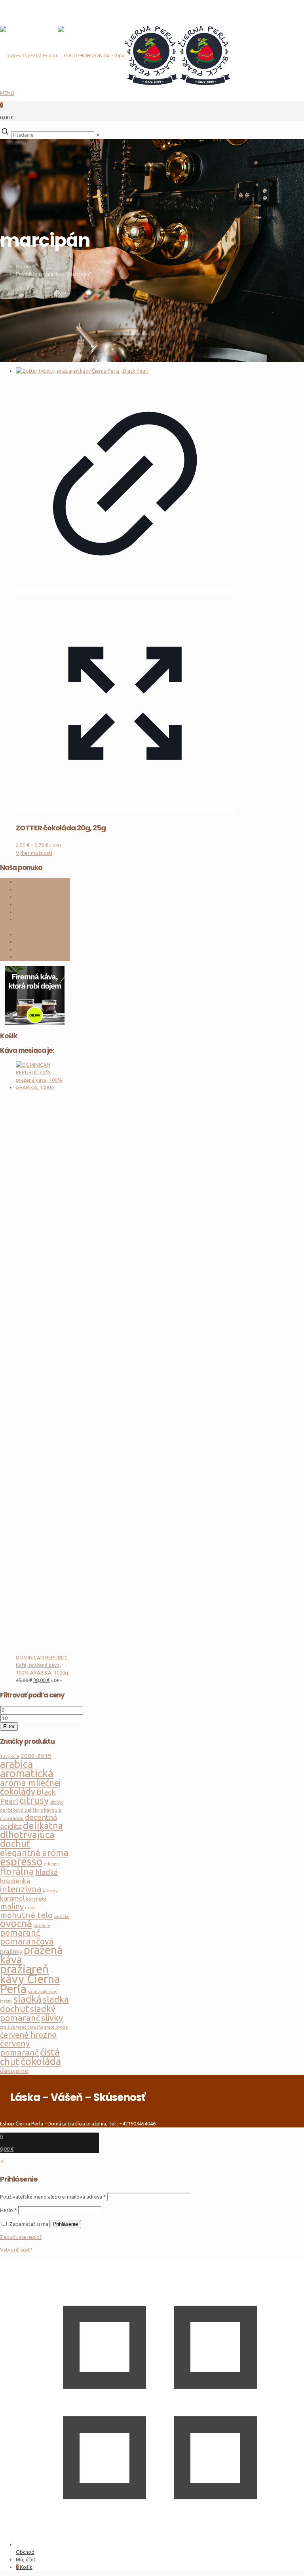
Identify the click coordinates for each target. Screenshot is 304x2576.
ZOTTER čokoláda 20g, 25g (61, 828)
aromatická (27, 1773)
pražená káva (31, 1955)
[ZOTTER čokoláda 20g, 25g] (125, 371)
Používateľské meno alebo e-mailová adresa (53, 2197)
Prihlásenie (65, 2224)
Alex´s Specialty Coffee (43, 882)
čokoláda (41, 2061)
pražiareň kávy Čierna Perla (30, 1979)
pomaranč (20, 1933)
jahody (50, 1891)
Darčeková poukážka (40, 949)
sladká (28, 1999)
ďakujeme (14, 2071)
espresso (21, 1861)
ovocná (16, 1924)
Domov (24, 266)
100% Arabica (32, 889)
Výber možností (34, 853)
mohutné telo (26, 1915)
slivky (52, 2018)
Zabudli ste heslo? (21, 2237)
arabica (16, 1764)
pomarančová (27, 1941)
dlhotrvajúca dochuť (27, 1839)
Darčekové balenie (37, 904)
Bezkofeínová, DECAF (41, 912)
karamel (12, 1898)
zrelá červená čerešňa (22, 2027)
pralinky (11, 1952)
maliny (12, 1906)
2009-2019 (36, 1756)
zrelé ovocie (56, 2027)
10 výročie (10, 1756)
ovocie (61, 1916)
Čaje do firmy (31, 957)
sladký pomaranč (28, 2013)
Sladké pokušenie (36, 942)
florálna (17, 1872)
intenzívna (21, 1889)
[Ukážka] (125, 810)
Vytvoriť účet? (16, 2250)
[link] (98, 135)
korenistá (36, 1899)
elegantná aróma (34, 1853)
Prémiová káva (33, 897)
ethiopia (52, 1864)
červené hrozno (28, 2035)
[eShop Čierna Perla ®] (115, 42)
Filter (9, 1726)
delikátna (43, 1825)
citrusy (34, 1800)
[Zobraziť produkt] (125, 590)
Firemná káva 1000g (39, 934)
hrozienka (15, 1881)
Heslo (9, 2210)
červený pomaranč (19, 2048)
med (30, 1907)
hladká (47, 1872)
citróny (56, 1802)
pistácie (42, 1925)
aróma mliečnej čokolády (30, 1787)
